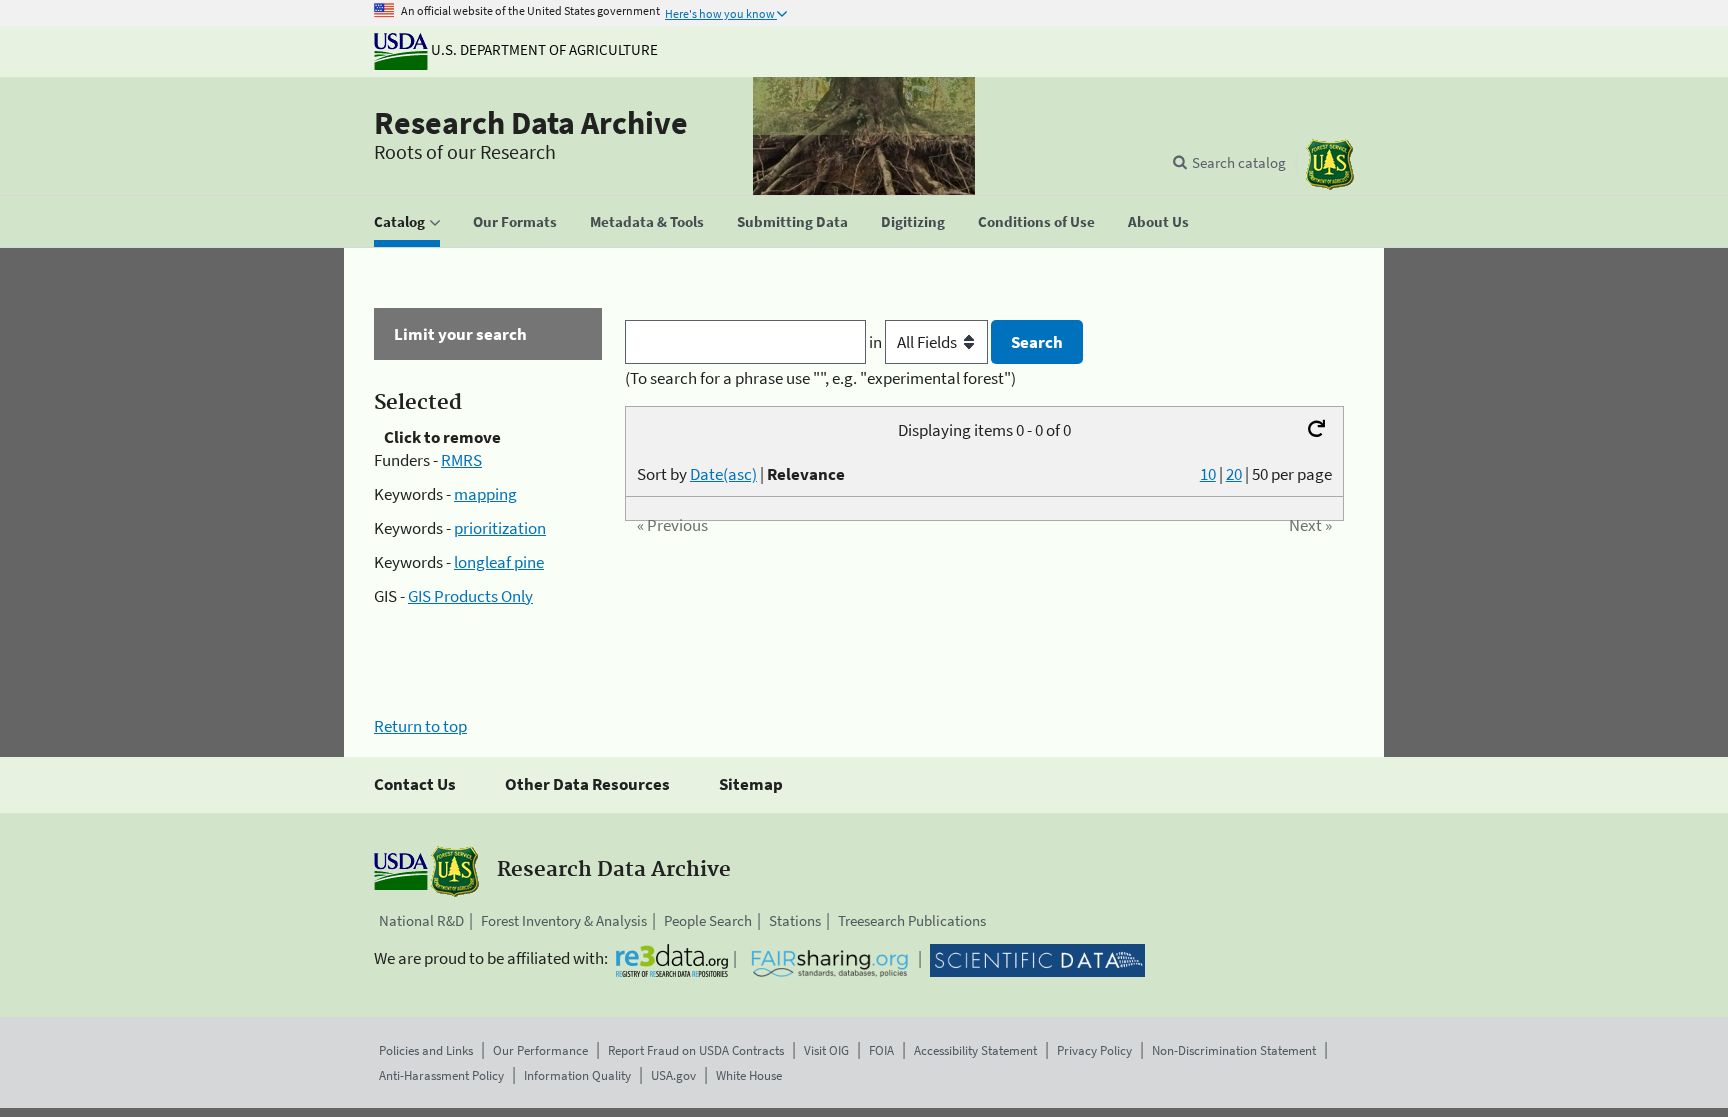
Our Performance (540, 1050)
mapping (485, 494)
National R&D (421, 920)
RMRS (461, 460)
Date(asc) (723, 474)
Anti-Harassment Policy (441, 1075)
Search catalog (1239, 162)
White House (749, 1075)
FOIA (881, 1050)
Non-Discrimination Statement (1234, 1050)
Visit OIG (826, 1050)
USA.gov (673, 1075)
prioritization (500, 528)
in (877, 342)
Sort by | (741, 474)
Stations (795, 920)
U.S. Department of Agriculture (543, 49)
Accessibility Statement (975, 1050)
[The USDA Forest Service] (1330, 164)
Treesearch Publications (912, 920)
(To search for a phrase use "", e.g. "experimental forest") (820, 378)
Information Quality (577, 1075)
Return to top (420, 726)
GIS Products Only (470, 596)
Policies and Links (426, 1050)
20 (1234, 474)
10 (1208, 474)
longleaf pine (499, 562)
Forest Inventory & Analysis (564, 920)
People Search (708, 920)
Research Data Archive (531, 123)
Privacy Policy (1094, 1050)
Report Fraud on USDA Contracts (696, 1050)
